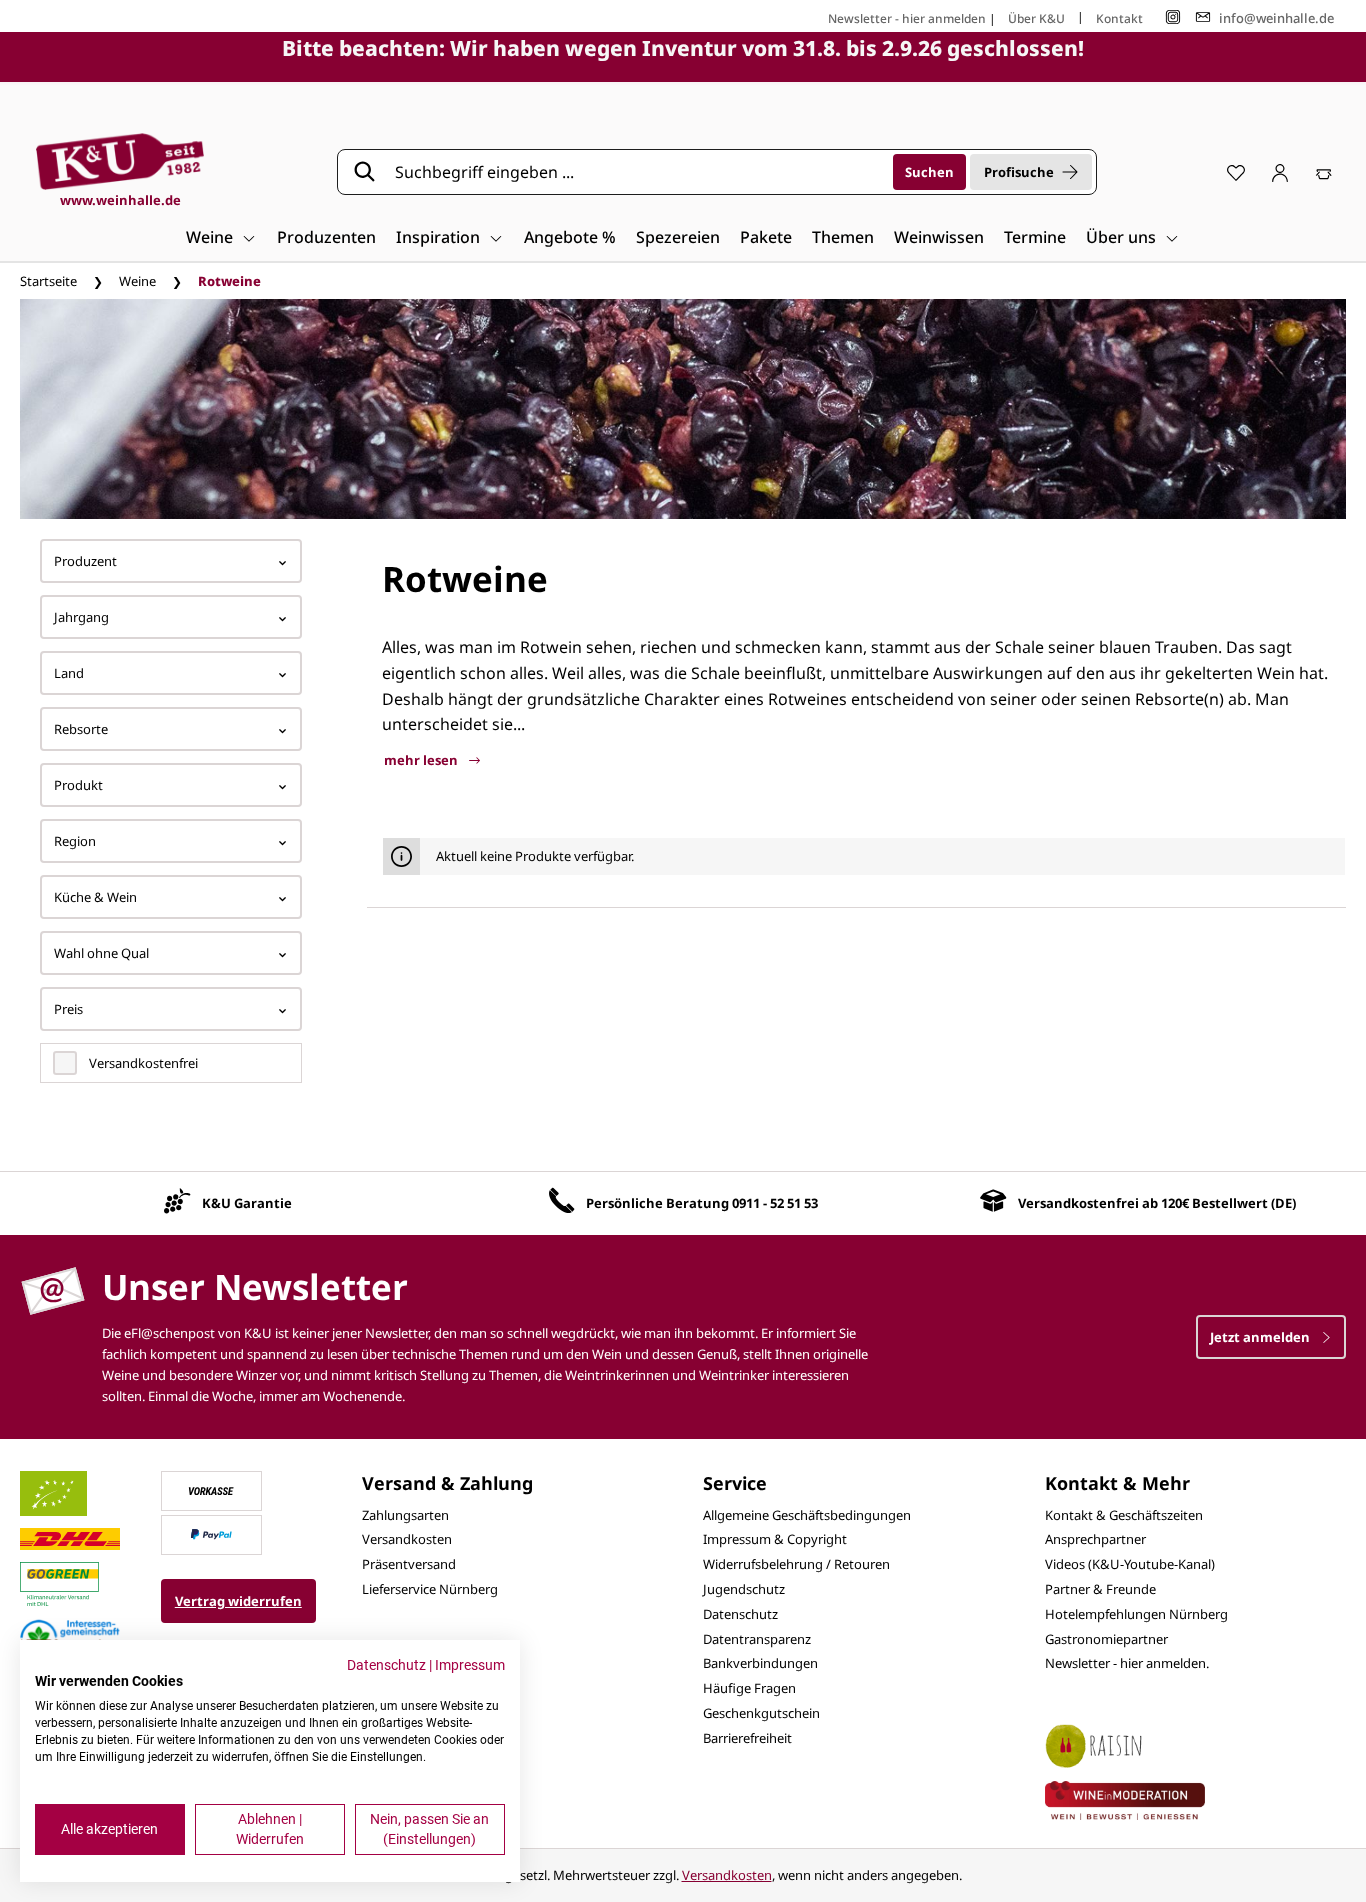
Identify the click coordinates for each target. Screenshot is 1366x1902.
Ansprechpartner (1095, 1539)
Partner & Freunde (1100, 1589)
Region (75, 841)
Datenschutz (740, 1614)
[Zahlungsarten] (211, 1489)
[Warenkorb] (1324, 172)
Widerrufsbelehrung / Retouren (796, 1564)
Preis (68, 1009)
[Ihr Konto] (1280, 172)
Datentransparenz (757, 1639)
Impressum (470, 1665)
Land (69, 673)
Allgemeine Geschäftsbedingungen (807, 1515)
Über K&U (1036, 18)
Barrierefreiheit (747, 1738)
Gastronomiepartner (1106, 1639)
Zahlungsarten (405, 1515)
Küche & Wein (95, 897)
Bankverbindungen (760, 1663)
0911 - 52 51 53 (775, 1203)
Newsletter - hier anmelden (907, 18)
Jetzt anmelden (1261, 1337)
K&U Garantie (247, 1203)
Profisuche (1019, 172)
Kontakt (1119, 18)
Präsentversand (409, 1564)
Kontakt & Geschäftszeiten (1124, 1515)
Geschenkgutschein (761, 1713)
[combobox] (637, 172)
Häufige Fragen (749, 1688)
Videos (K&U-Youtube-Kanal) (1130, 1564)
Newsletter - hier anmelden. (1127, 1663)
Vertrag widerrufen (238, 1601)
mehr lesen (422, 760)
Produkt (78, 785)
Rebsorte (81, 729)
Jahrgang (81, 617)
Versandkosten (407, 1539)
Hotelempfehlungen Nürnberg (1136, 1614)
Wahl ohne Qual (101, 953)
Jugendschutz (744, 1589)
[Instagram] (1173, 17)
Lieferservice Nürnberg (430, 1589)
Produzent (85, 561)
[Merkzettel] (1236, 172)
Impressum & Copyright (775, 1539)
